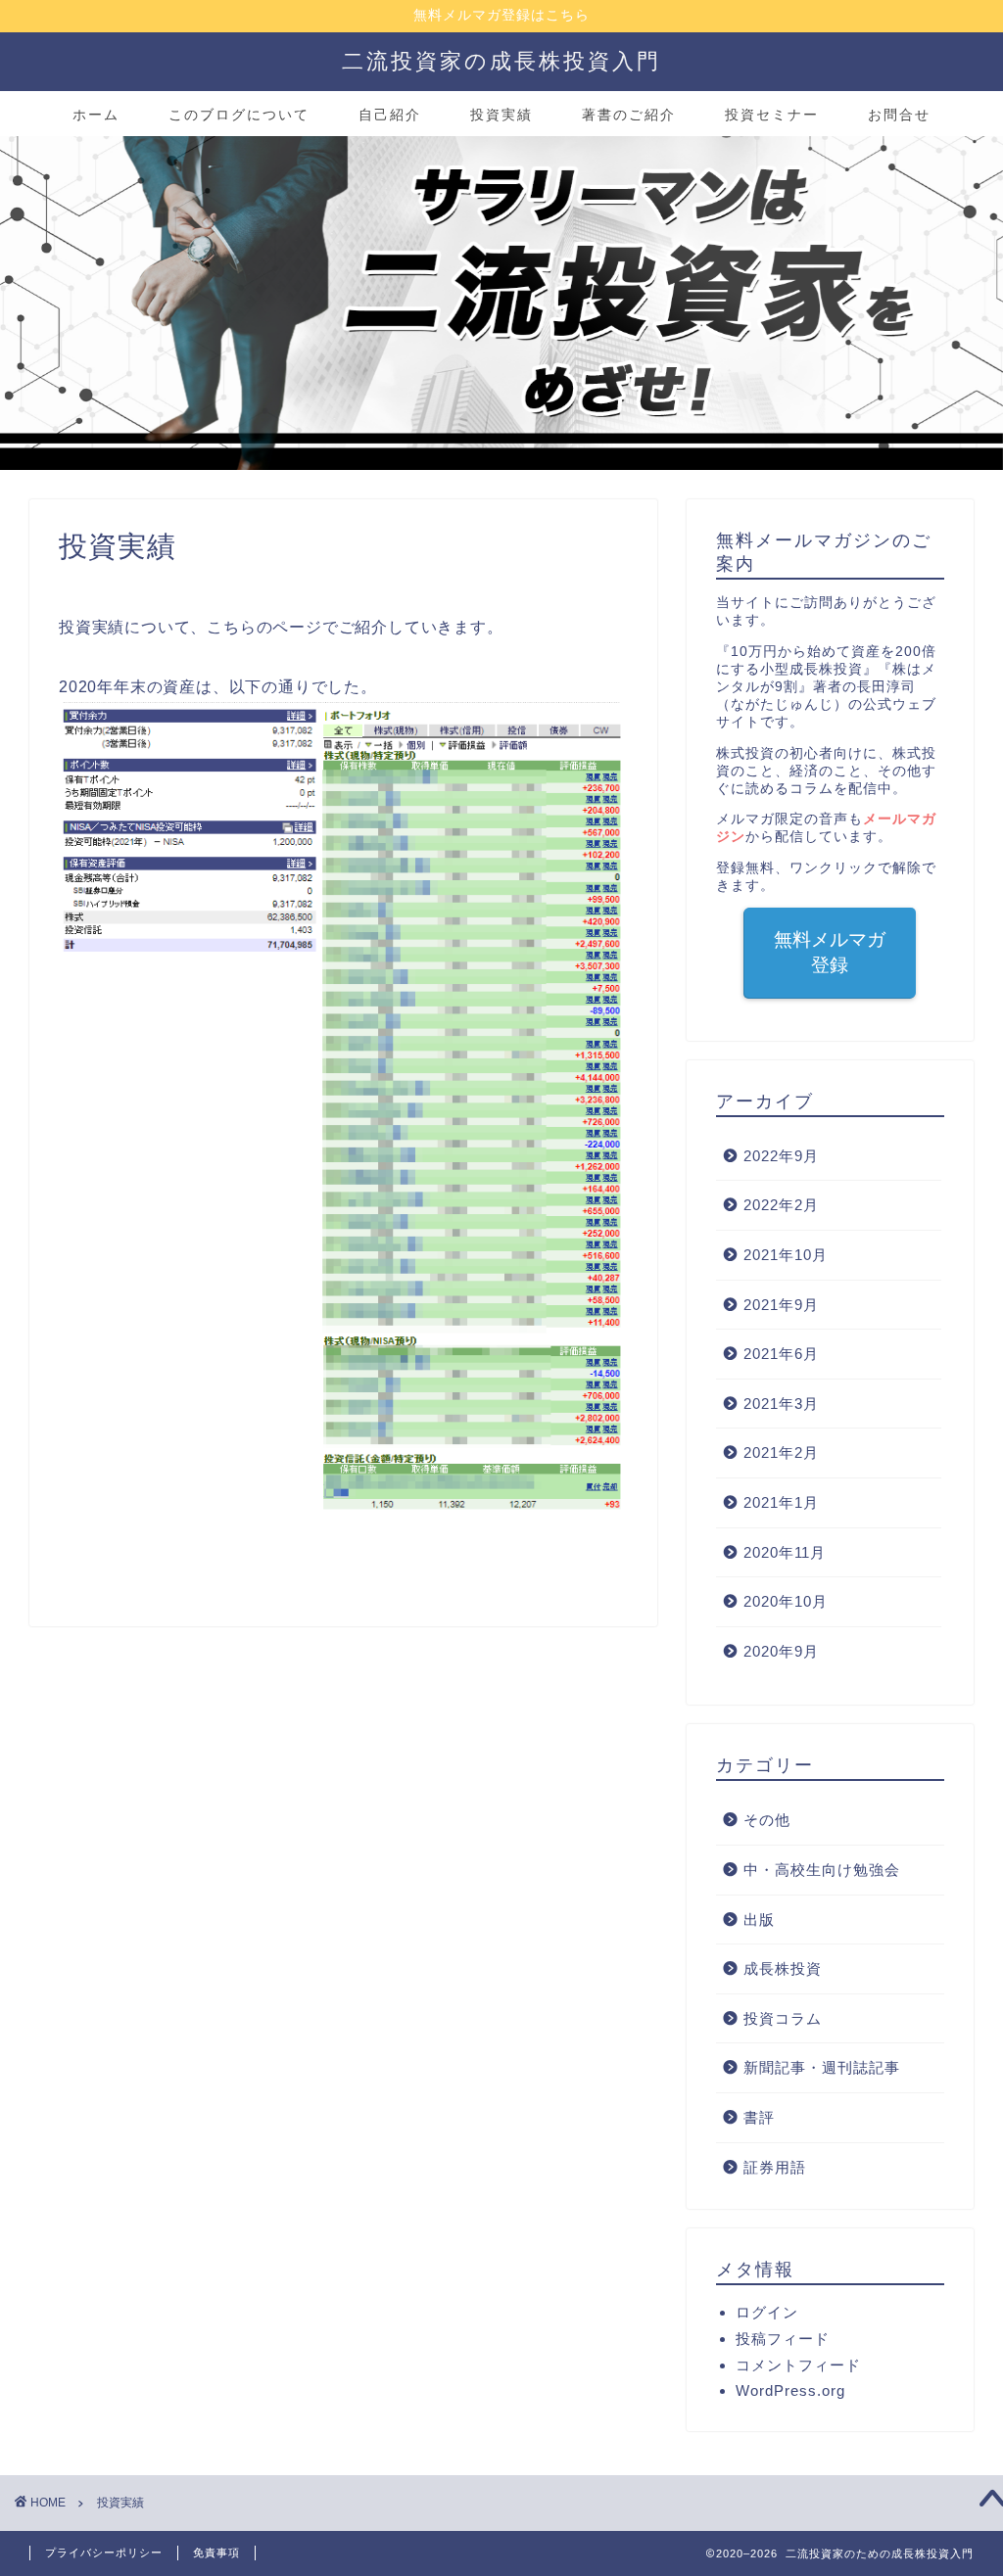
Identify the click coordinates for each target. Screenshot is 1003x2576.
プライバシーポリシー (104, 2553)
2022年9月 (781, 1156)
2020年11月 (785, 1552)
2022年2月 (781, 1205)
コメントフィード (798, 2365)
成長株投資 (783, 1968)
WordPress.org (790, 2390)
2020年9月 (781, 1651)
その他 (767, 1820)
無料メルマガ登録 (830, 952)
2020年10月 (786, 1601)
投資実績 (501, 115)
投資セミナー (772, 115)
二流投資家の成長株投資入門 (501, 60)
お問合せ (899, 115)
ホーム (96, 115)
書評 (759, 2117)
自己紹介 (390, 115)
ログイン (767, 2312)
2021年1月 (781, 1502)
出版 (759, 1920)
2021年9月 (781, 1305)
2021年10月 (786, 1255)
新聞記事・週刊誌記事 (822, 2067)
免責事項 (216, 2553)
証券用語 (775, 2167)
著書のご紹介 (629, 115)
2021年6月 (781, 1354)
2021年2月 (781, 1452)
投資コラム (783, 2018)
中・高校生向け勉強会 (822, 1870)
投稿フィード (783, 2339)
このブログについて (239, 115)
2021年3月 (781, 1404)
